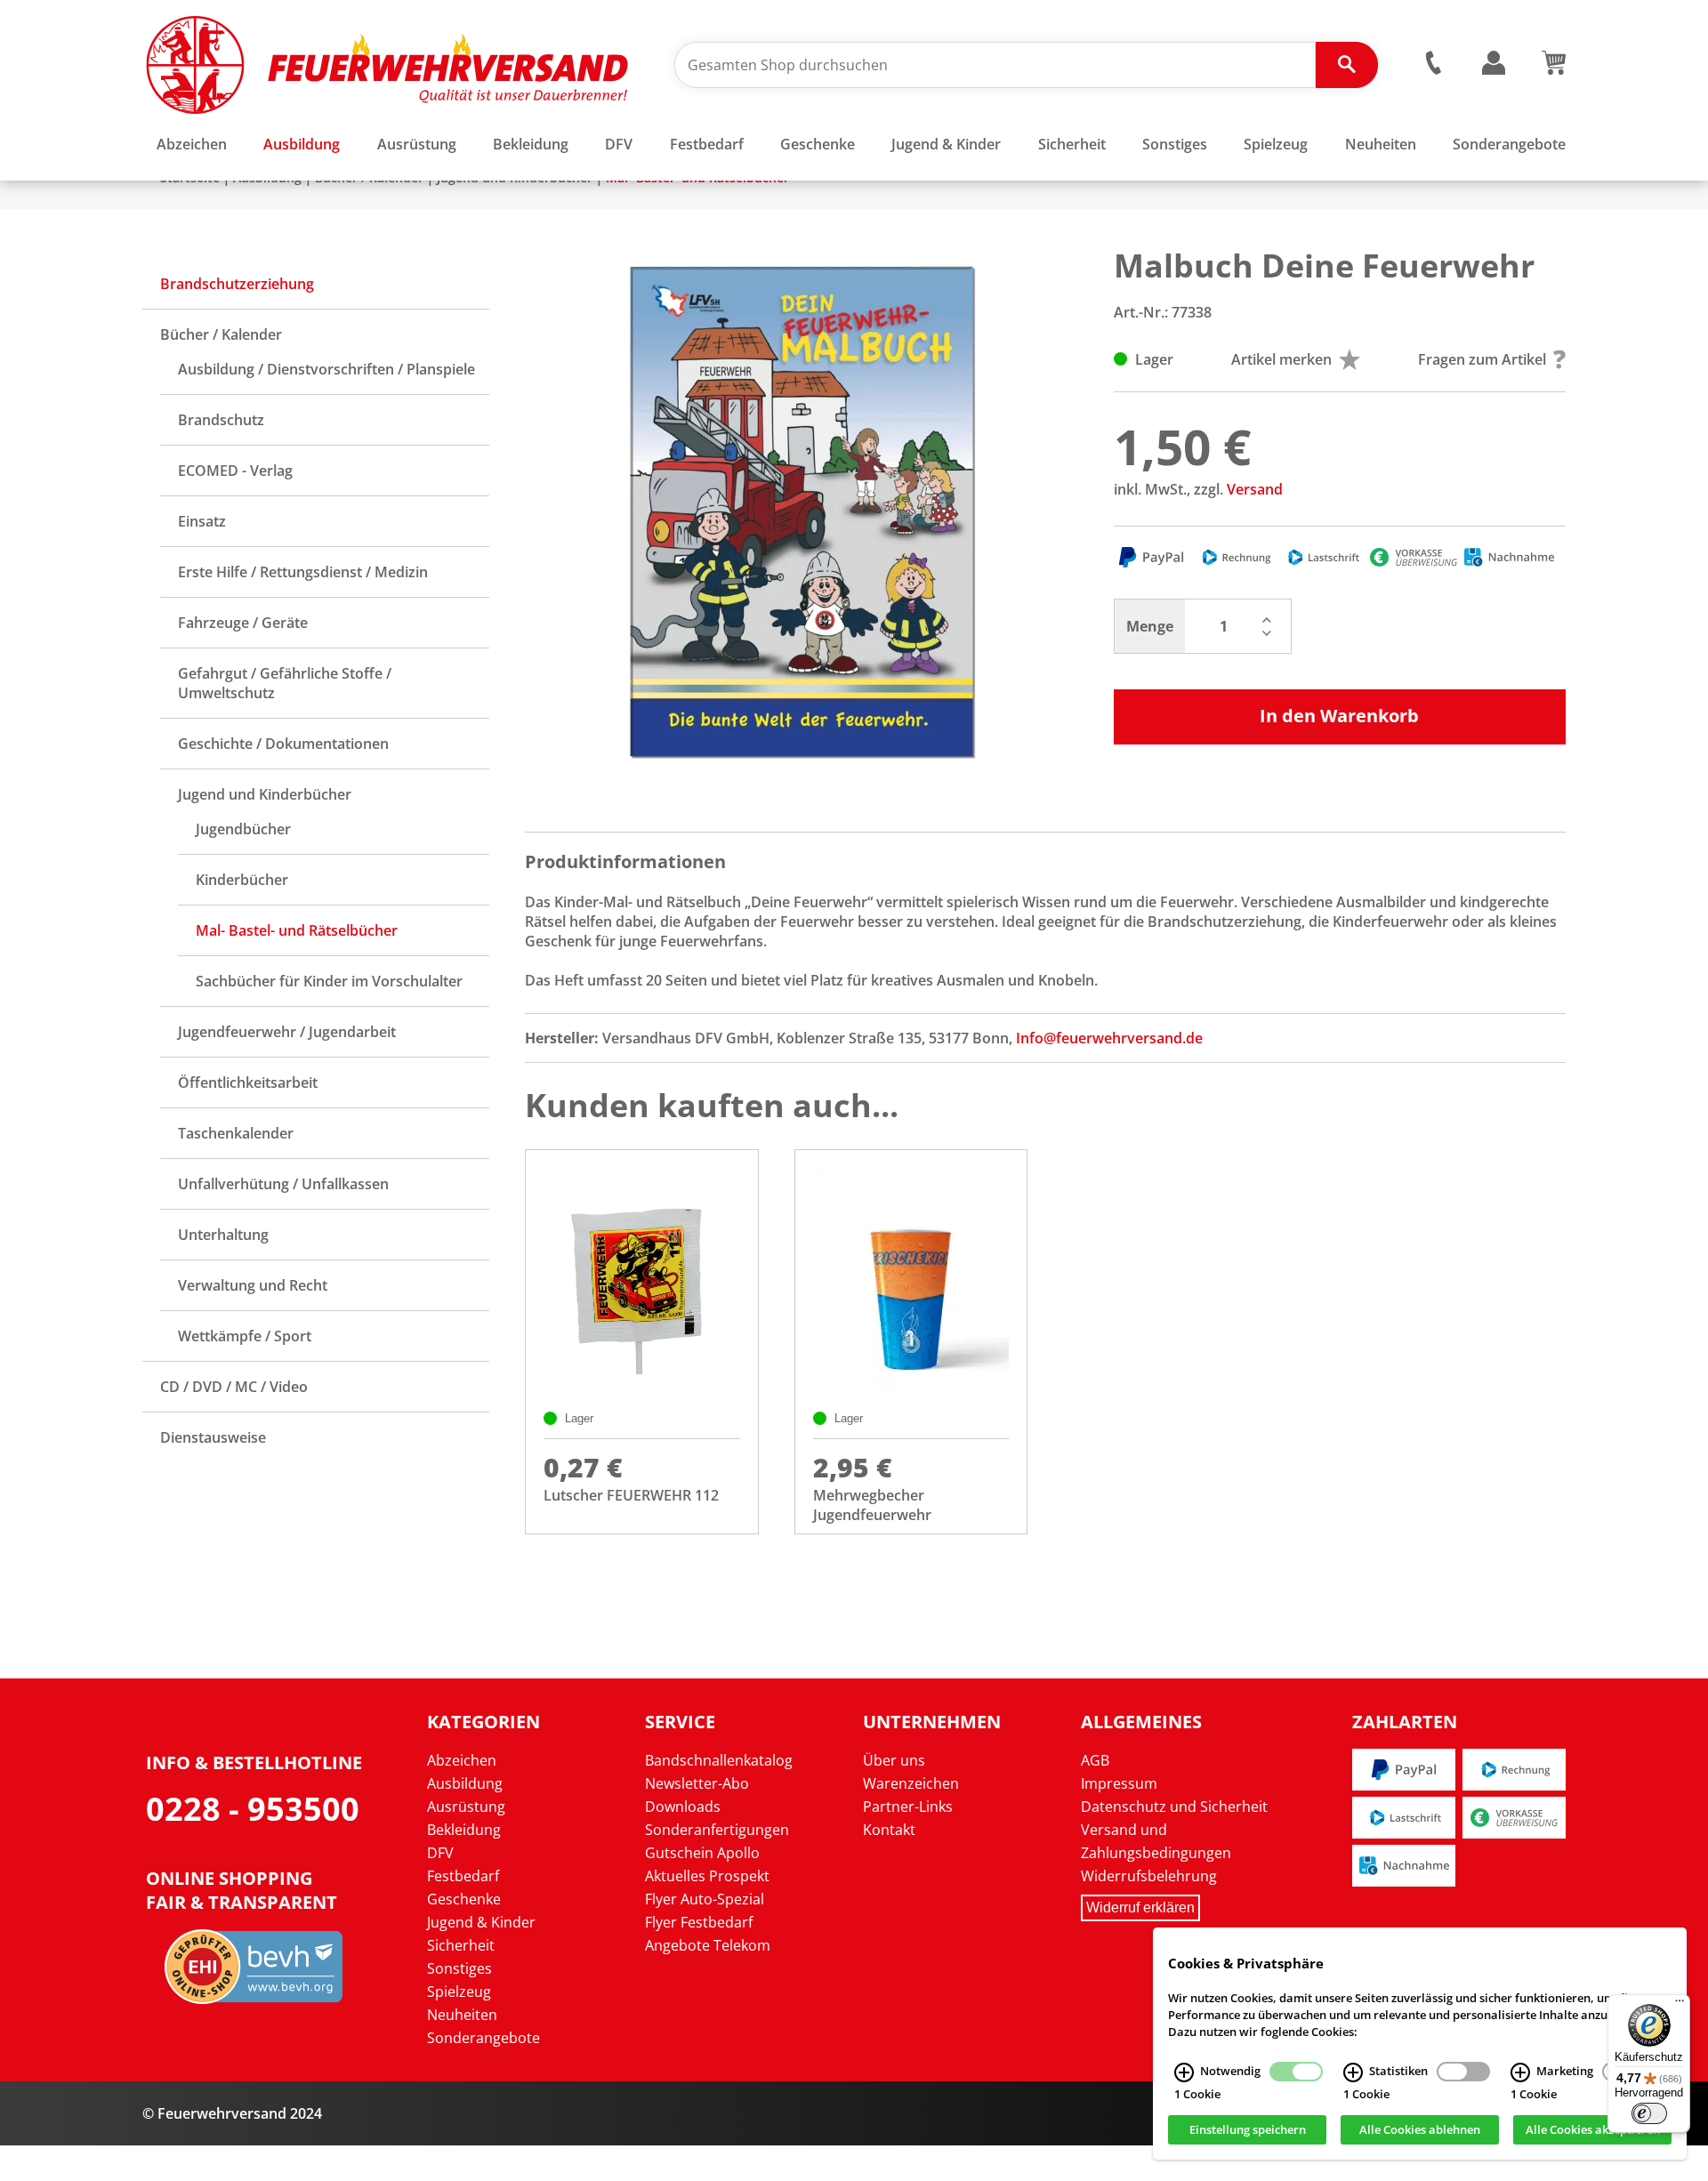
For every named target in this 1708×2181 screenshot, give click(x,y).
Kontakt (889, 1830)
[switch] (1649, 2113)
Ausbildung (465, 1783)
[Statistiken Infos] (1353, 2072)
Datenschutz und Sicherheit (1174, 1807)
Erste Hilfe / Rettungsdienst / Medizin (303, 572)
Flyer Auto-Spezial (705, 1899)
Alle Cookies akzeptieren (1593, 2130)
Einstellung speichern (1248, 2130)
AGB (1095, 1760)
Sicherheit (461, 1945)
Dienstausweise (213, 1437)
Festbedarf (463, 1876)
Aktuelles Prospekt (707, 1876)
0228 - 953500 (253, 1809)
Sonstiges (459, 1968)
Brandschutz (221, 420)
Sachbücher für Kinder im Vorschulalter (329, 981)
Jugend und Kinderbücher (265, 794)
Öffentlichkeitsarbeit (248, 1082)
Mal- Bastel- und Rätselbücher (297, 930)
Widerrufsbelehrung (1149, 1876)
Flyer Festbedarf (699, 1922)
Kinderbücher (242, 880)
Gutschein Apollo (702, 1853)
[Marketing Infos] (1520, 2072)
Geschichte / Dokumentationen (283, 744)
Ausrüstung (466, 1807)
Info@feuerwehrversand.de (1109, 1038)
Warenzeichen (911, 1783)
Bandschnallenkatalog (719, 1760)
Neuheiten (462, 2015)
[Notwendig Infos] (1184, 2072)
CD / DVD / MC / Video (234, 1387)
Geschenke (464, 1899)
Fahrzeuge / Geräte (243, 623)
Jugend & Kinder (481, 1922)
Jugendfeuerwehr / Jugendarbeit (287, 1032)
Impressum (1119, 1783)
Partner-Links (908, 1807)
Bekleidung (464, 1830)
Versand (1255, 489)
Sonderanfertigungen (717, 1830)
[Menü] (1680, 2005)
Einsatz (202, 521)
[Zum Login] (1494, 64)
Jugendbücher (243, 829)
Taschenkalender (236, 1133)
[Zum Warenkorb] (1554, 69)
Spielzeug (459, 1992)
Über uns (894, 1760)
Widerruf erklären (1140, 1907)
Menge (1150, 626)
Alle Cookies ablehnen (1420, 2130)
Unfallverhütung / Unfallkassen (283, 1184)
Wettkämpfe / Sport (245, 1336)
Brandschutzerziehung (237, 284)
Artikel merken (1281, 359)
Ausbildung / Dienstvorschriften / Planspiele (326, 369)
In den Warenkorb (1339, 716)
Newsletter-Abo (697, 1783)
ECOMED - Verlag (235, 471)
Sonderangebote (483, 2038)
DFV (440, 1853)
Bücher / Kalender (221, 334)
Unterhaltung (223, 1235)
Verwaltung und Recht (253, 1285)
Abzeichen (462, 1760)
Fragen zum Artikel (1482, 359)
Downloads (683, 1807)
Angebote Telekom (708, 1945)
